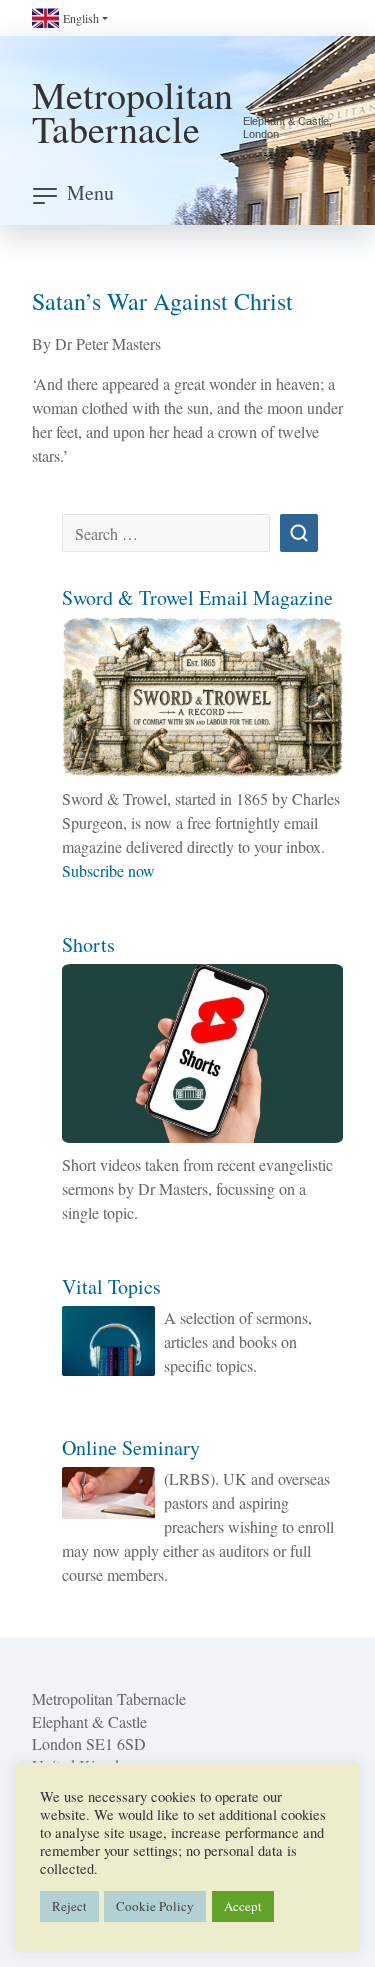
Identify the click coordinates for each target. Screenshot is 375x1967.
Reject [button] (69, 1906)
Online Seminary (131, 1447)
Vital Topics (111, 1286)
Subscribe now (108, 870)
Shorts (88, 944)
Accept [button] (243, 1906)
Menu (90, 192)
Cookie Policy (155, 1906)
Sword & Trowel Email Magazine (197, 597)
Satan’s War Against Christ (162, 301)
